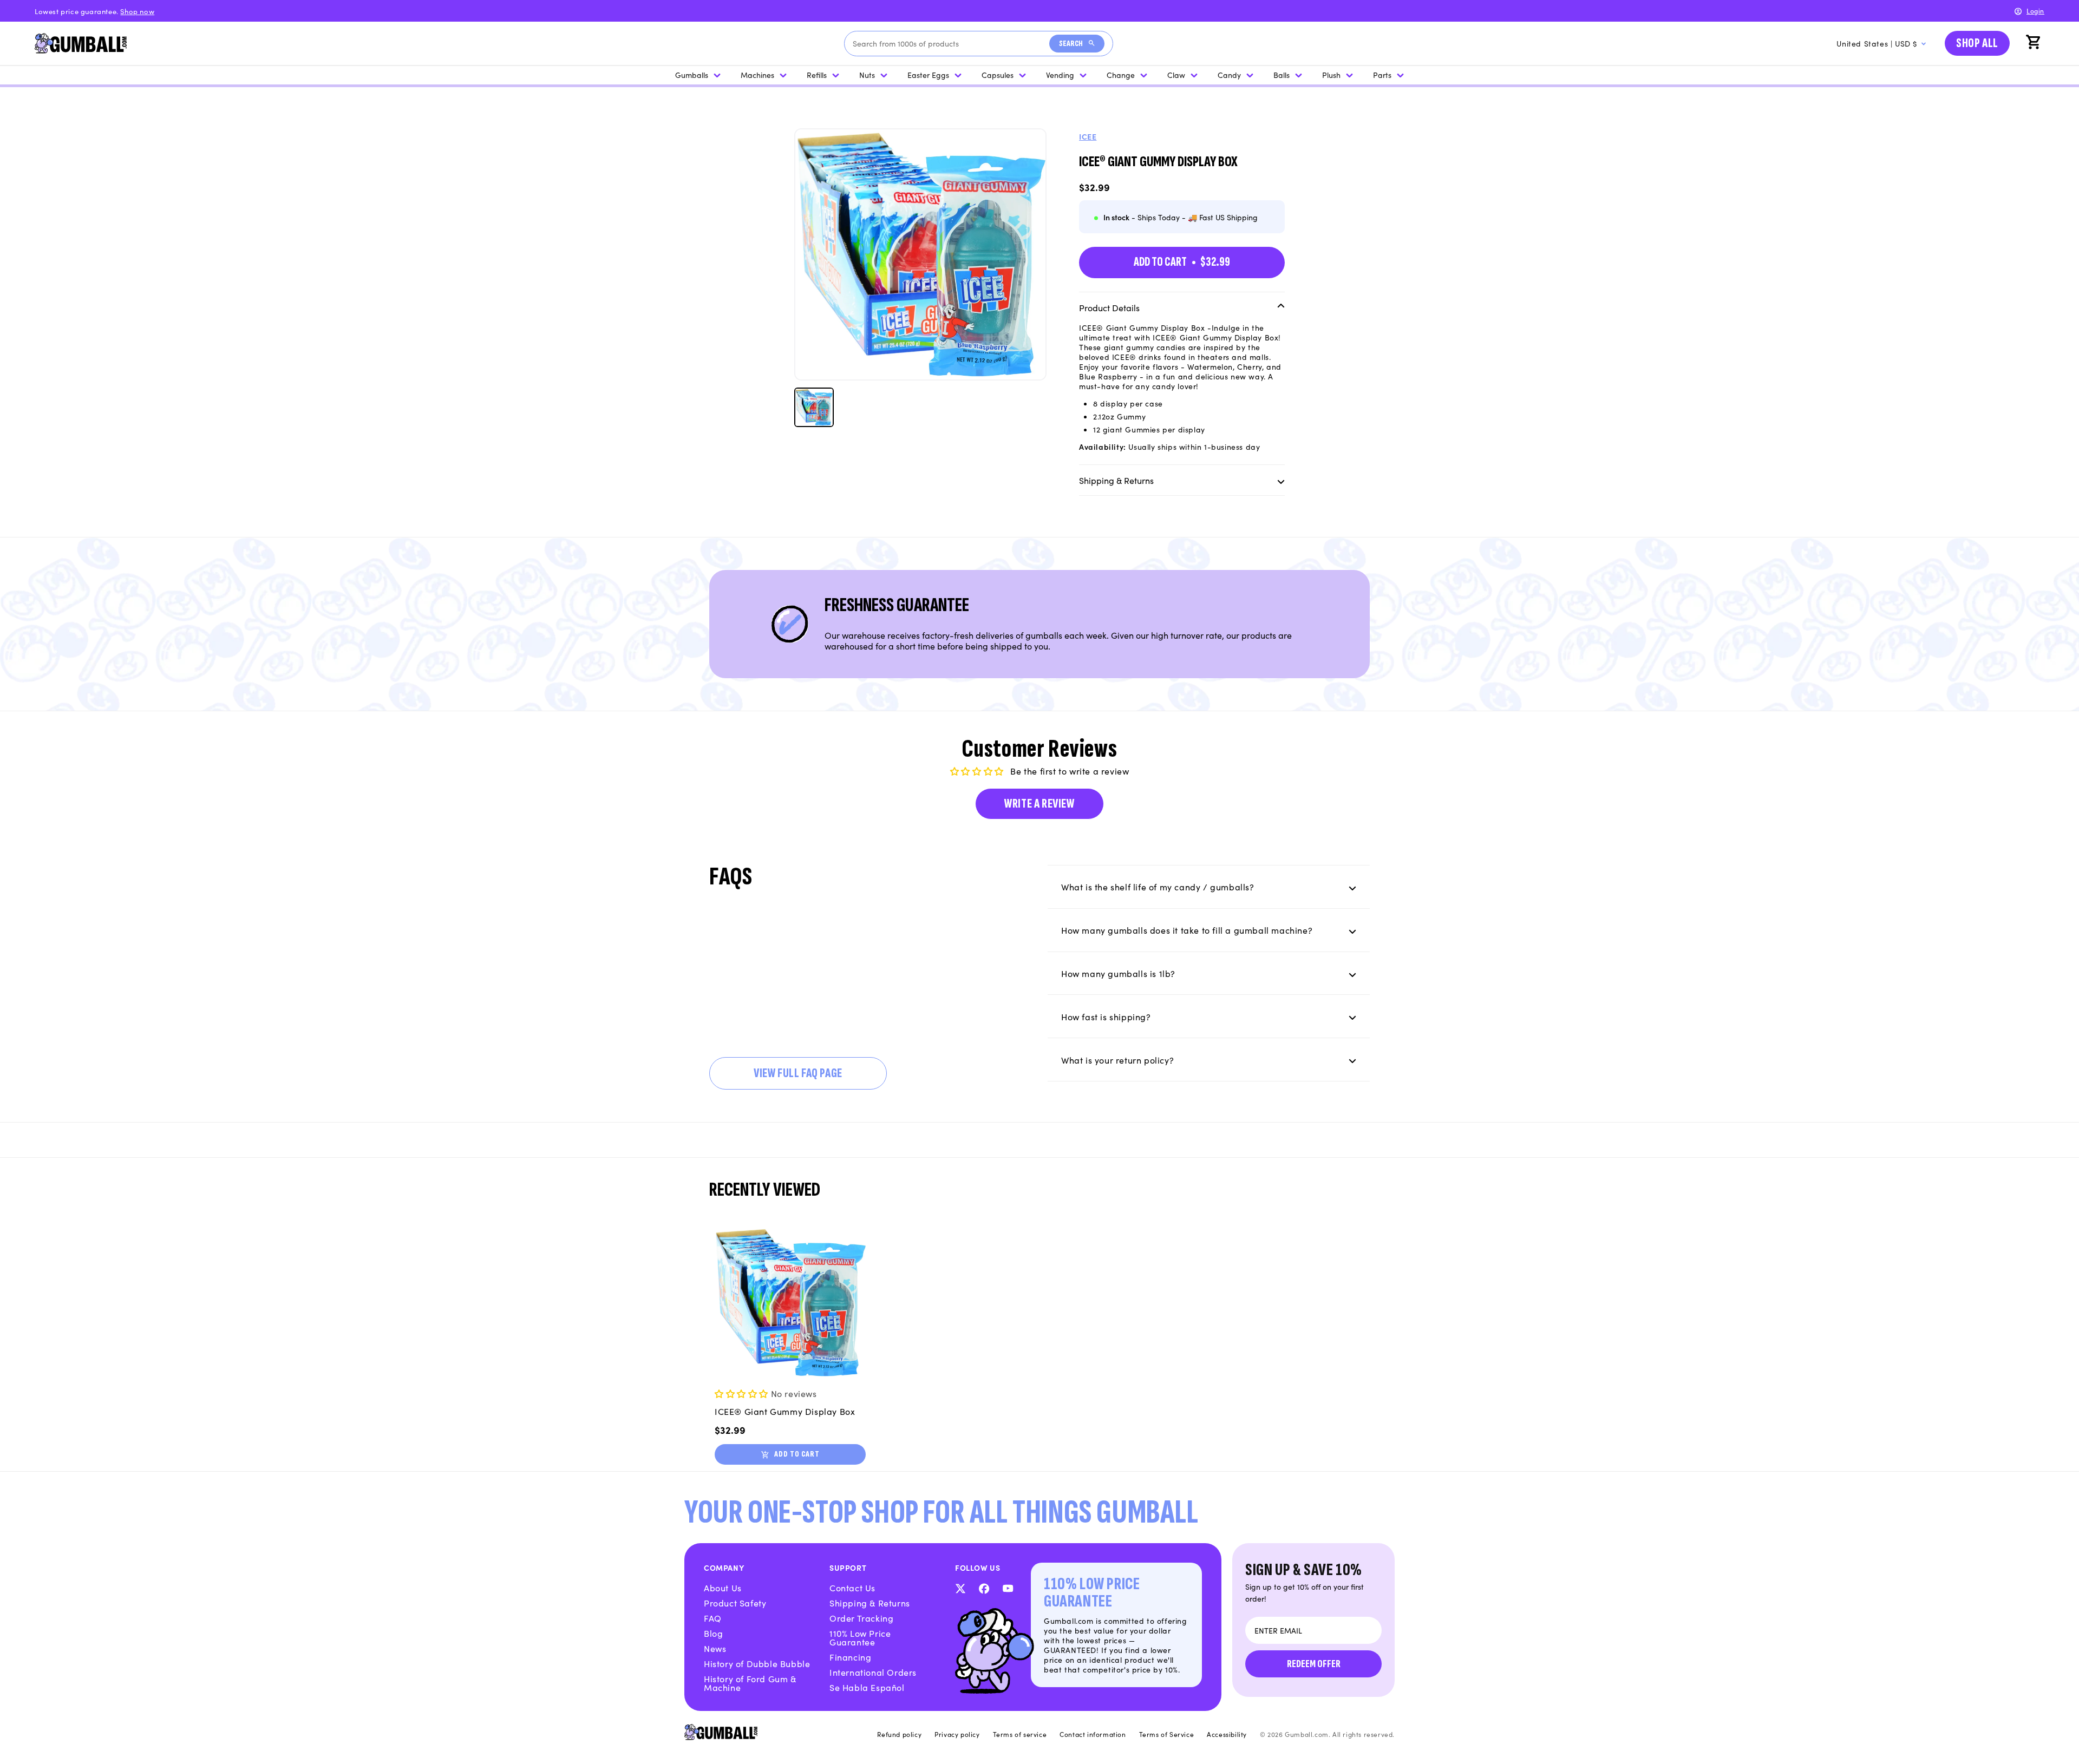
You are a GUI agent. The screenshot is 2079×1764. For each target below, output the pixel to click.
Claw (1176, 75)
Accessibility (1227, 1734)
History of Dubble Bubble (757, 1663)
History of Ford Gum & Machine (750, 1683)
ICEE (1088, 136)
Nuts (867, 75)
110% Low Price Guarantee (860, 1637)
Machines (757, 75)
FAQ (713, 1618)
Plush (1331, 75)
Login (2035, 11)
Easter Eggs (928, 75)
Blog (713, 1633)
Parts (1382, 75)
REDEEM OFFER (1314, 1664)
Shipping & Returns (870, 1603)
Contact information (1093, 1734)
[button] (2035, 43)
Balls (1282, 75)
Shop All (1977, 43)
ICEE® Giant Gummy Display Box (785, 1411)
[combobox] (951, 44)
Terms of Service (1167, 1734)
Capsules (998, 75)
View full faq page (798, 1073)
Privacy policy (957, 1734)
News (715, 1648)
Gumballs (692, 75)
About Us (723, 1588)
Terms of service (1020, 1734)
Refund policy (899, 1734)
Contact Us (852, 1588)
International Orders (873, 1672)
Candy (1229, 75)
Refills (817, 75)
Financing (850, 1657)
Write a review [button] (1039, 804)
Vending (1060, 75)
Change (1121, 75)
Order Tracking (861, 1618)
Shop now (137, 11)
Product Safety (735, 1603)
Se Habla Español (867, 1687)
